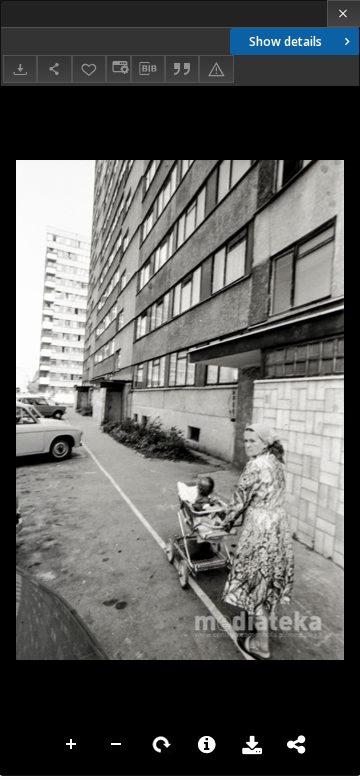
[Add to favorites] (89, 68)
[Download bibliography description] (148, 69)
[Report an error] (216, 68)
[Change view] (118, 68)
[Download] (20, 68)
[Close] (343, 13)
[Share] (54, 68)
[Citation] (182, 68)
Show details (285, 41)
